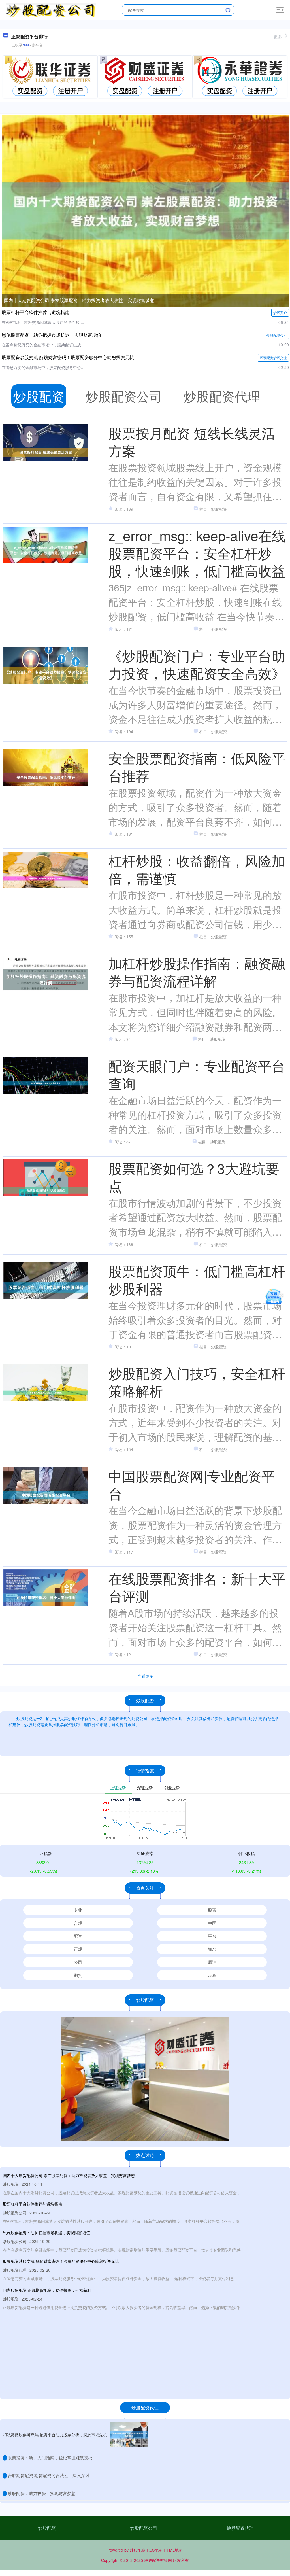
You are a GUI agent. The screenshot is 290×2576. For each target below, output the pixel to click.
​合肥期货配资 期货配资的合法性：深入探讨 (49, 2475)
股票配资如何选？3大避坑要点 (194, 1177)
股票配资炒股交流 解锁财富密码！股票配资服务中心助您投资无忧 (68, 357)
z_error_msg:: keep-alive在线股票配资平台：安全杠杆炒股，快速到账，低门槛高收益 (197, 553)
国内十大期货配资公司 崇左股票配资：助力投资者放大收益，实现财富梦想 (79, 300)
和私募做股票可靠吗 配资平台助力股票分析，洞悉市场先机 (55, 2435)
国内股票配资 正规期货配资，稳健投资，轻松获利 (47, 2290)
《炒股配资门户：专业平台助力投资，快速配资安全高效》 (197, 664)
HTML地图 (173, 2550)
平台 (212, 1936)
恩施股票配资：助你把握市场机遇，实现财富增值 (52, 335)
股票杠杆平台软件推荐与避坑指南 (36, 312)
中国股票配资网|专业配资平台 (192, 1484)
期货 (78, 1975)
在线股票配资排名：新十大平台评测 (197, 1587)
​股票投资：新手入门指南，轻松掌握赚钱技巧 (50, 2457)
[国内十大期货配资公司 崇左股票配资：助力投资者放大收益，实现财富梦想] (145, 210)
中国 (212, 1923)
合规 (78, 1923)
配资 (78, 1936)
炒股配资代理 (240, 2528)
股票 (212, 1910)
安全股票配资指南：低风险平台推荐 (197, 766)
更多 (278, 36)
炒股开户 (280, 312)
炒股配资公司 (277, 335)
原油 (212, 1962)
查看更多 (145, 1676)
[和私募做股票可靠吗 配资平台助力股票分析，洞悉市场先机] (129, 2435)
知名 (212, 1949)
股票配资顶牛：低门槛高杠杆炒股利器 (197, 1279)
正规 (78, 1949)
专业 (78, 1910)
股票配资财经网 (158, 2560)
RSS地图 (155, 2550)
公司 (78, 1962)
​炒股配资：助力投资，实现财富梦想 (42, 2493)
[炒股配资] (51, 9)
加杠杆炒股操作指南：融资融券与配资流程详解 (197, 972)
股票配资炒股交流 (273, 357)
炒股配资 (47, 2528)
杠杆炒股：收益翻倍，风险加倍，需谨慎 (197, 869)
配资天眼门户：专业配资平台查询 (197, 1074)
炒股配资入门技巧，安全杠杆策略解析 (197, 1382)
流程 (212, 1975)
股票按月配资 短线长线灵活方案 (192, 441)
